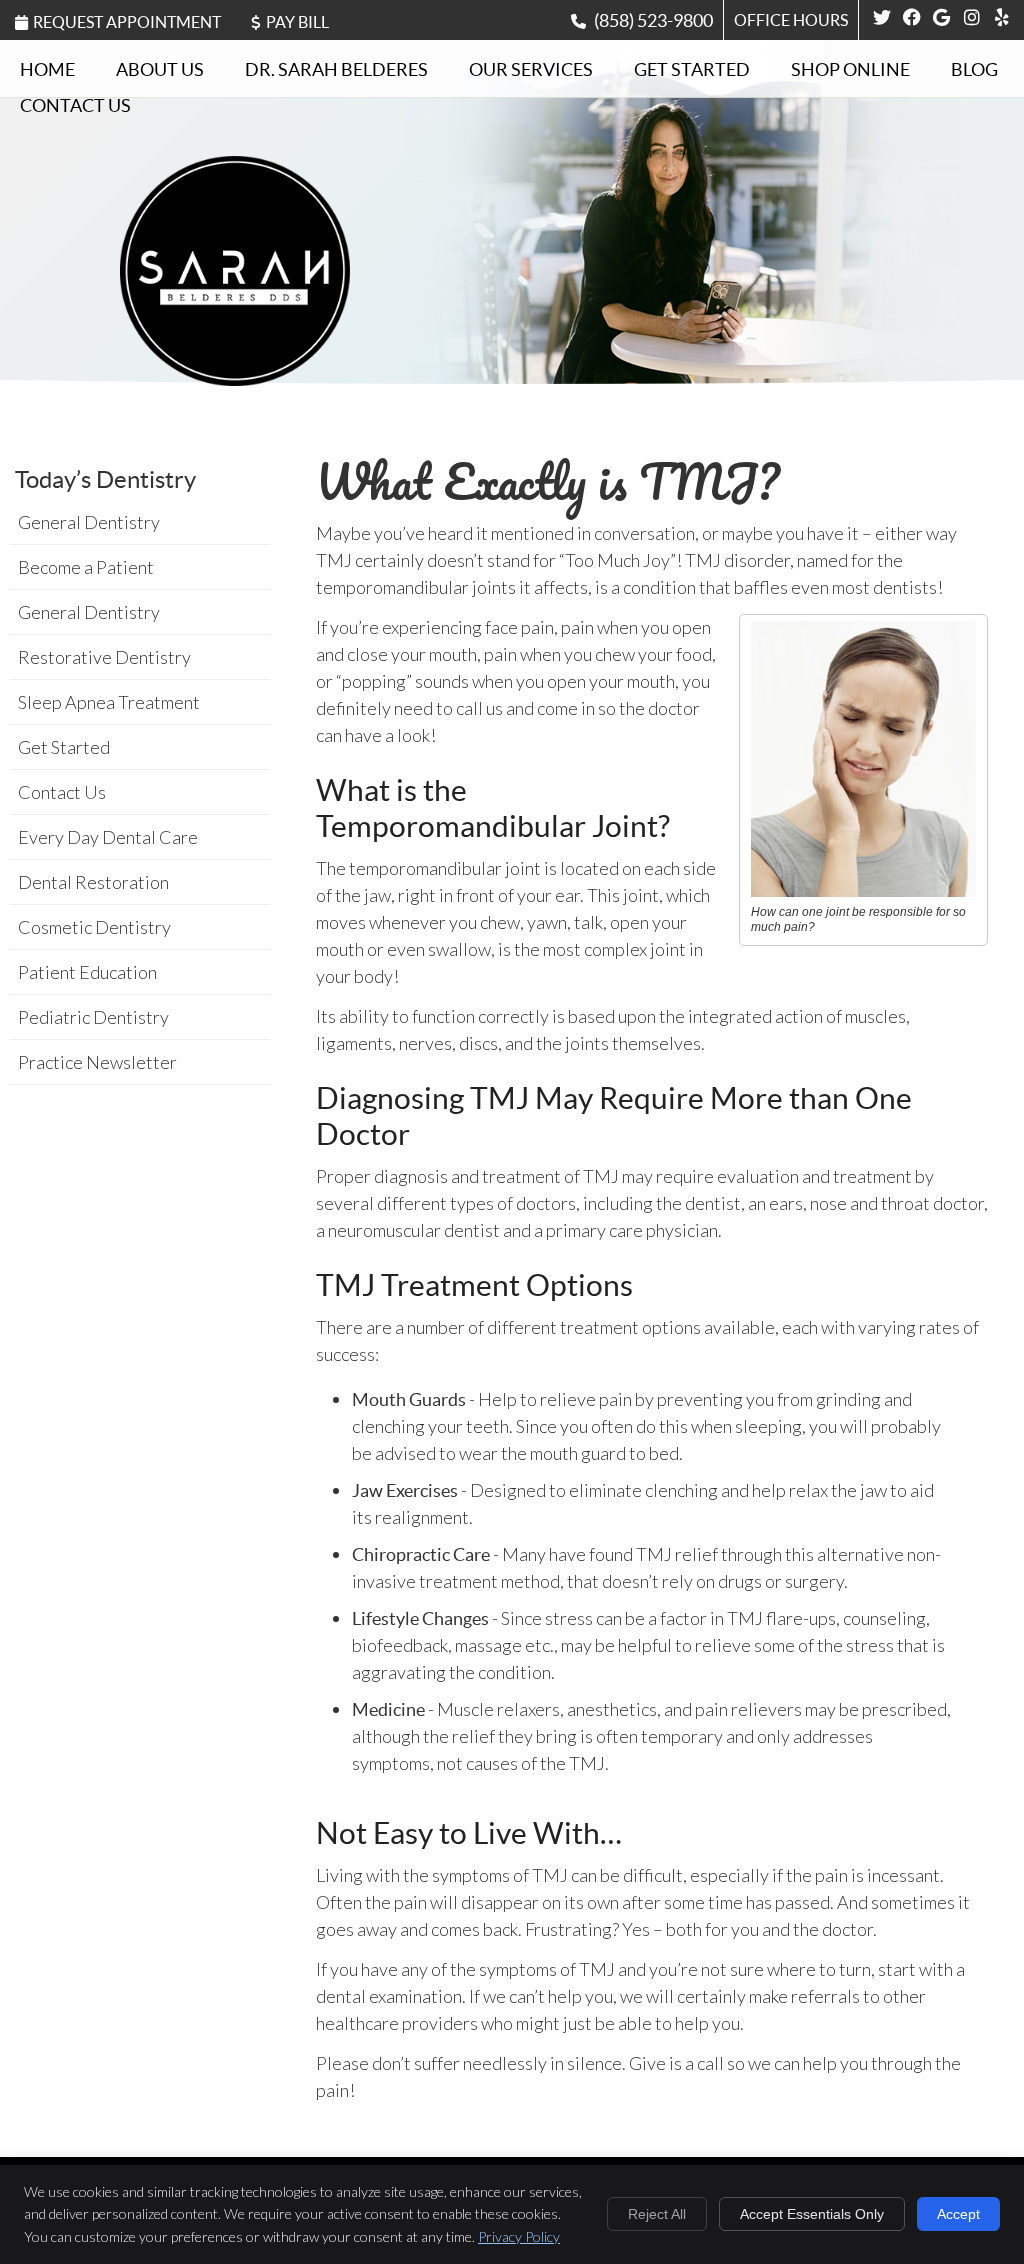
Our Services (531, 69)
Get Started (692, 69)
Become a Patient (86, 567)
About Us (160, 69)
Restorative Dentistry (104, 657)
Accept (958, 2214)
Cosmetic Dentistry (94, 927)
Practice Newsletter (97, 1062)
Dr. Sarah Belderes (336, 69)
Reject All (657, 2214)
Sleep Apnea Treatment (109, 702)
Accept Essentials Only (812, 2214)
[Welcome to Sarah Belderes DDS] (235, 379)
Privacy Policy (519, 2236)
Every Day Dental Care (108, 837)
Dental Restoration (93, 882)
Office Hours (791, 20)
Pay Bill (297, 22)
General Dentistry (89, 522)
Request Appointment (127, 22)
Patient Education (87, 972)
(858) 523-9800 (653, 20)
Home (47, 69)
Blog (974, 69)
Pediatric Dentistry (93, 1017)
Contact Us (75, 105)
